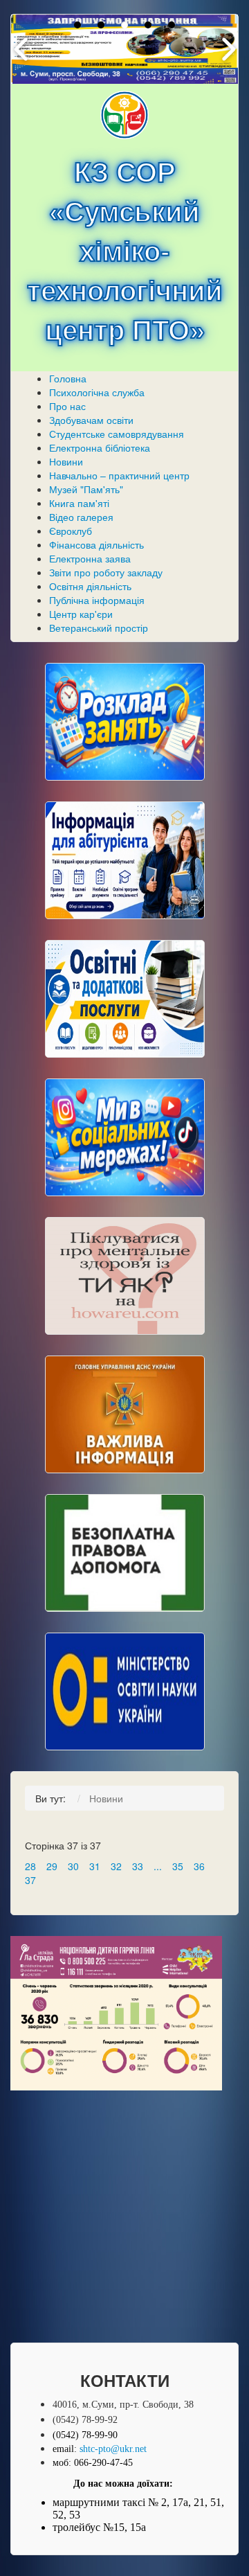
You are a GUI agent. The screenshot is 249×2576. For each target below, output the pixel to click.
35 (178, 1866)
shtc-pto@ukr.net (113, 2449)
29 (52, 1866)
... (158, 1866)
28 (30, 1866)
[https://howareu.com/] (125, 1276)
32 (116, 1866)
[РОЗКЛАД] (125, 722)
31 (95, 1866)
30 (73, 1866)
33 (138, 1866)
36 (199, 1866)
